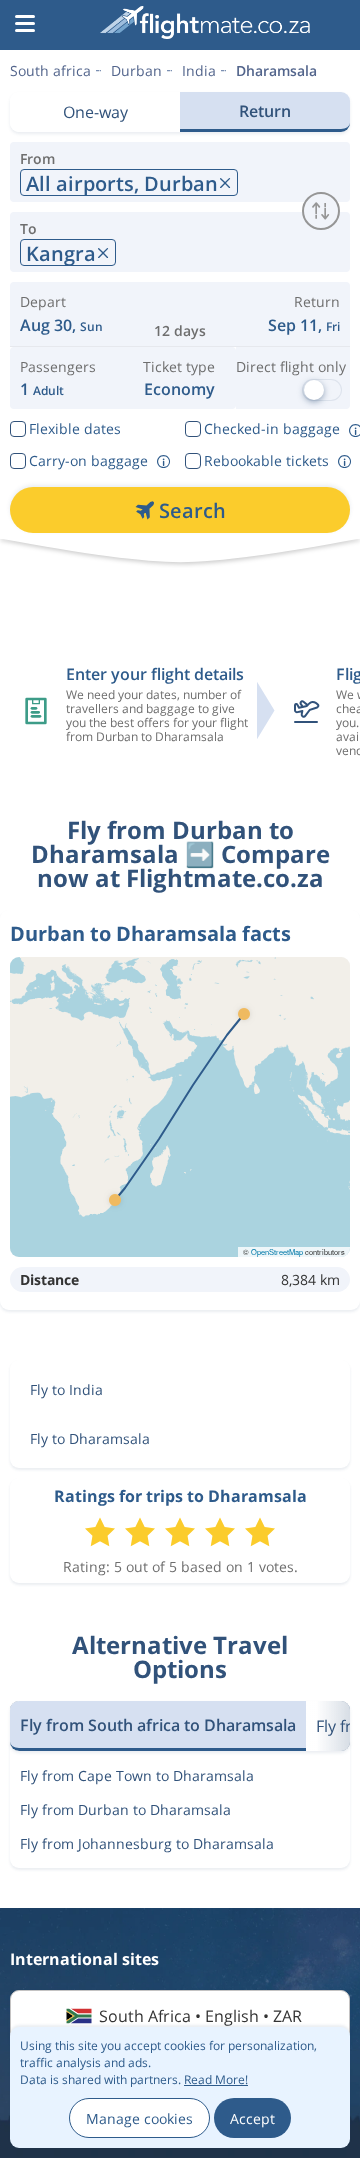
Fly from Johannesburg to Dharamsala (147, 1843)
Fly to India (66, 1389)
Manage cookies (139, 2118)
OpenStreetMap (277, 1251)
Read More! (216, 2079)
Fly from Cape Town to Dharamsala (137, 1775)
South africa (50, 70)
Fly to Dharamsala (90, 1438)
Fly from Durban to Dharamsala (125, 1809)
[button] (25, 25)
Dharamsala (276, 70)
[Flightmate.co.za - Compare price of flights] (205, 22)
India (199, 70)
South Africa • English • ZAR (200, 2016)
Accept (252, 2118)
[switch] (321, 211)
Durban (136, 70)
